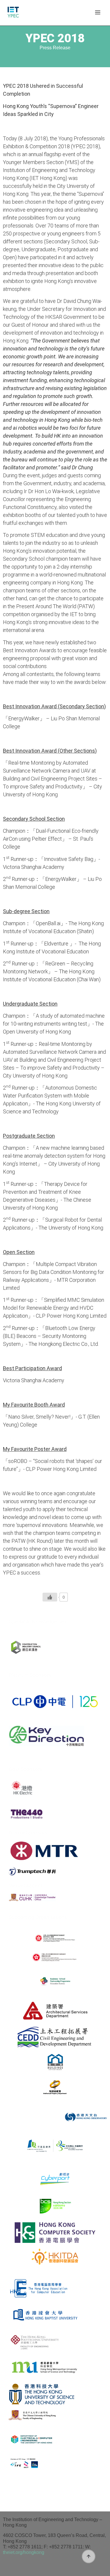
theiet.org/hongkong (24, 2552)
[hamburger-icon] (98, 13)
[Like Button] (50, 1597)
